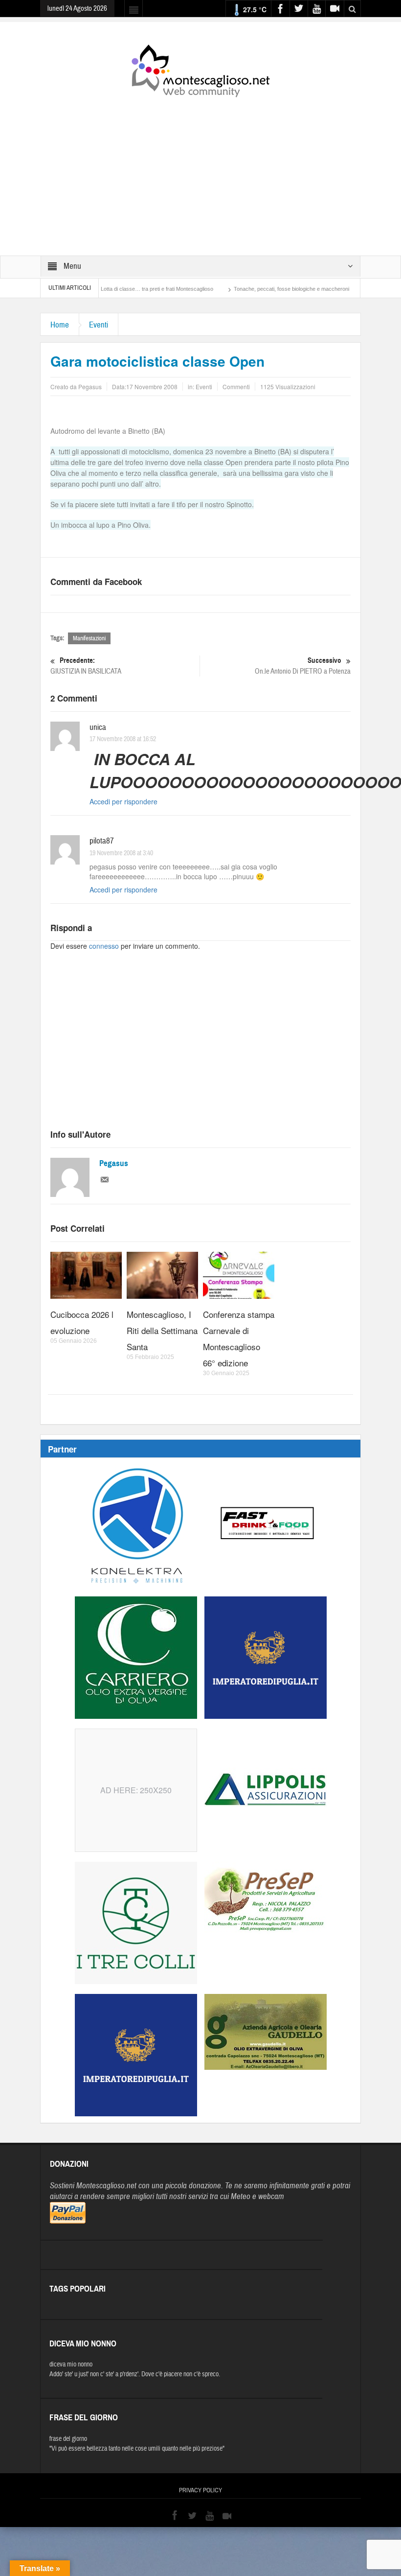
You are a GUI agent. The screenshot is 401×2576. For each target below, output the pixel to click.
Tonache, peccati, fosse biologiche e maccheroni (245, 289)
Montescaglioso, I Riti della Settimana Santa (162, 1330)
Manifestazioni (89, 638)
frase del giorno (68, 2439)
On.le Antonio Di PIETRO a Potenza (303, 666)
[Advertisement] (200, 170)
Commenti (236, 386)
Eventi (99, 325)
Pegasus (114, 1163)
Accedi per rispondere (123, 801)
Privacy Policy (200, 2490)
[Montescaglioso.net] (200, 69)
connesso (104, 946)
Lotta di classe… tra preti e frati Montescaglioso (111, 289)
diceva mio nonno (71, 2365)
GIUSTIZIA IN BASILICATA (86, 666)
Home (60, 325)
